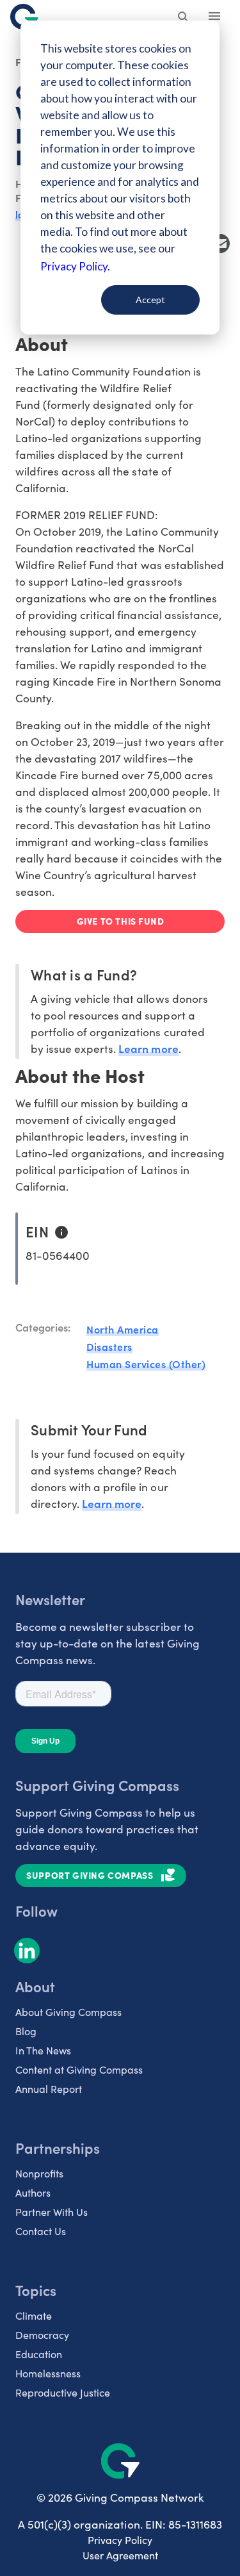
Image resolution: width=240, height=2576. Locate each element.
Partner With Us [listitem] (52, 2212)
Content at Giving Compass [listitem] (79, 2069)
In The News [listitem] (43, 2050)
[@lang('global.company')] (24, 17)
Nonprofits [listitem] (39, 2173)
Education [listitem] (39, 2354)
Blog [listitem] (26, 2031)
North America (123, 1329)
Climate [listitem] (34, 2316)
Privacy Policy (120, 2540)
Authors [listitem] (33, 2192)
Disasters (109, 1346)
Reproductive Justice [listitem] (63, 2392)
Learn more (148, 1048)
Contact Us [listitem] (41, 2231)
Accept (150, 300)
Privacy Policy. (75, 266)
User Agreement (120, 2555)
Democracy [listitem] (42, 2335)
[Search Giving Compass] (184, 18)
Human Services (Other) (146, 1364)
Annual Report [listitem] (49, 2089)
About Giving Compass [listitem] (68, 2012)
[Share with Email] (220, 244)
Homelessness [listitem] (48, 2373)
